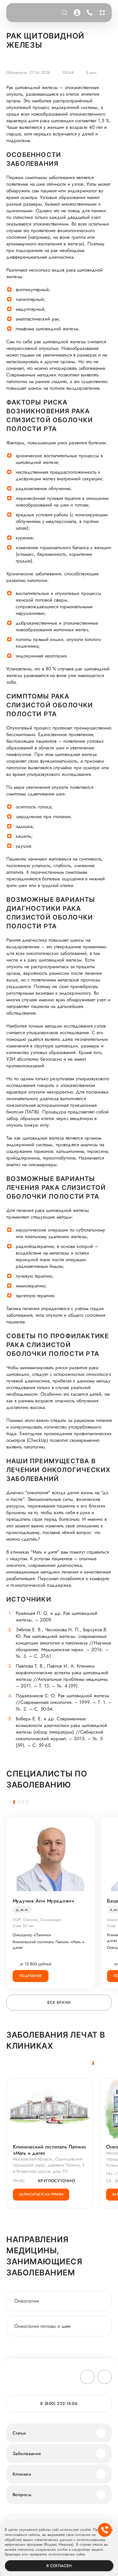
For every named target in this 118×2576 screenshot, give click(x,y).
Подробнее (31, 1976)
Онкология (26, 2301)
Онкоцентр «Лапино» (32, 1935)
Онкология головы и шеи (42, 2326)
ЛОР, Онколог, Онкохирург (37, 1920)
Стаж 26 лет (23, 1926)
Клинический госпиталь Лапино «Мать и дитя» (48, 1945)
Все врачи (59, 2002)
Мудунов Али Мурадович (43, 1901)
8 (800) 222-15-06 (89, 13)
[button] (14, 1802)
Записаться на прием (41, 2194)
